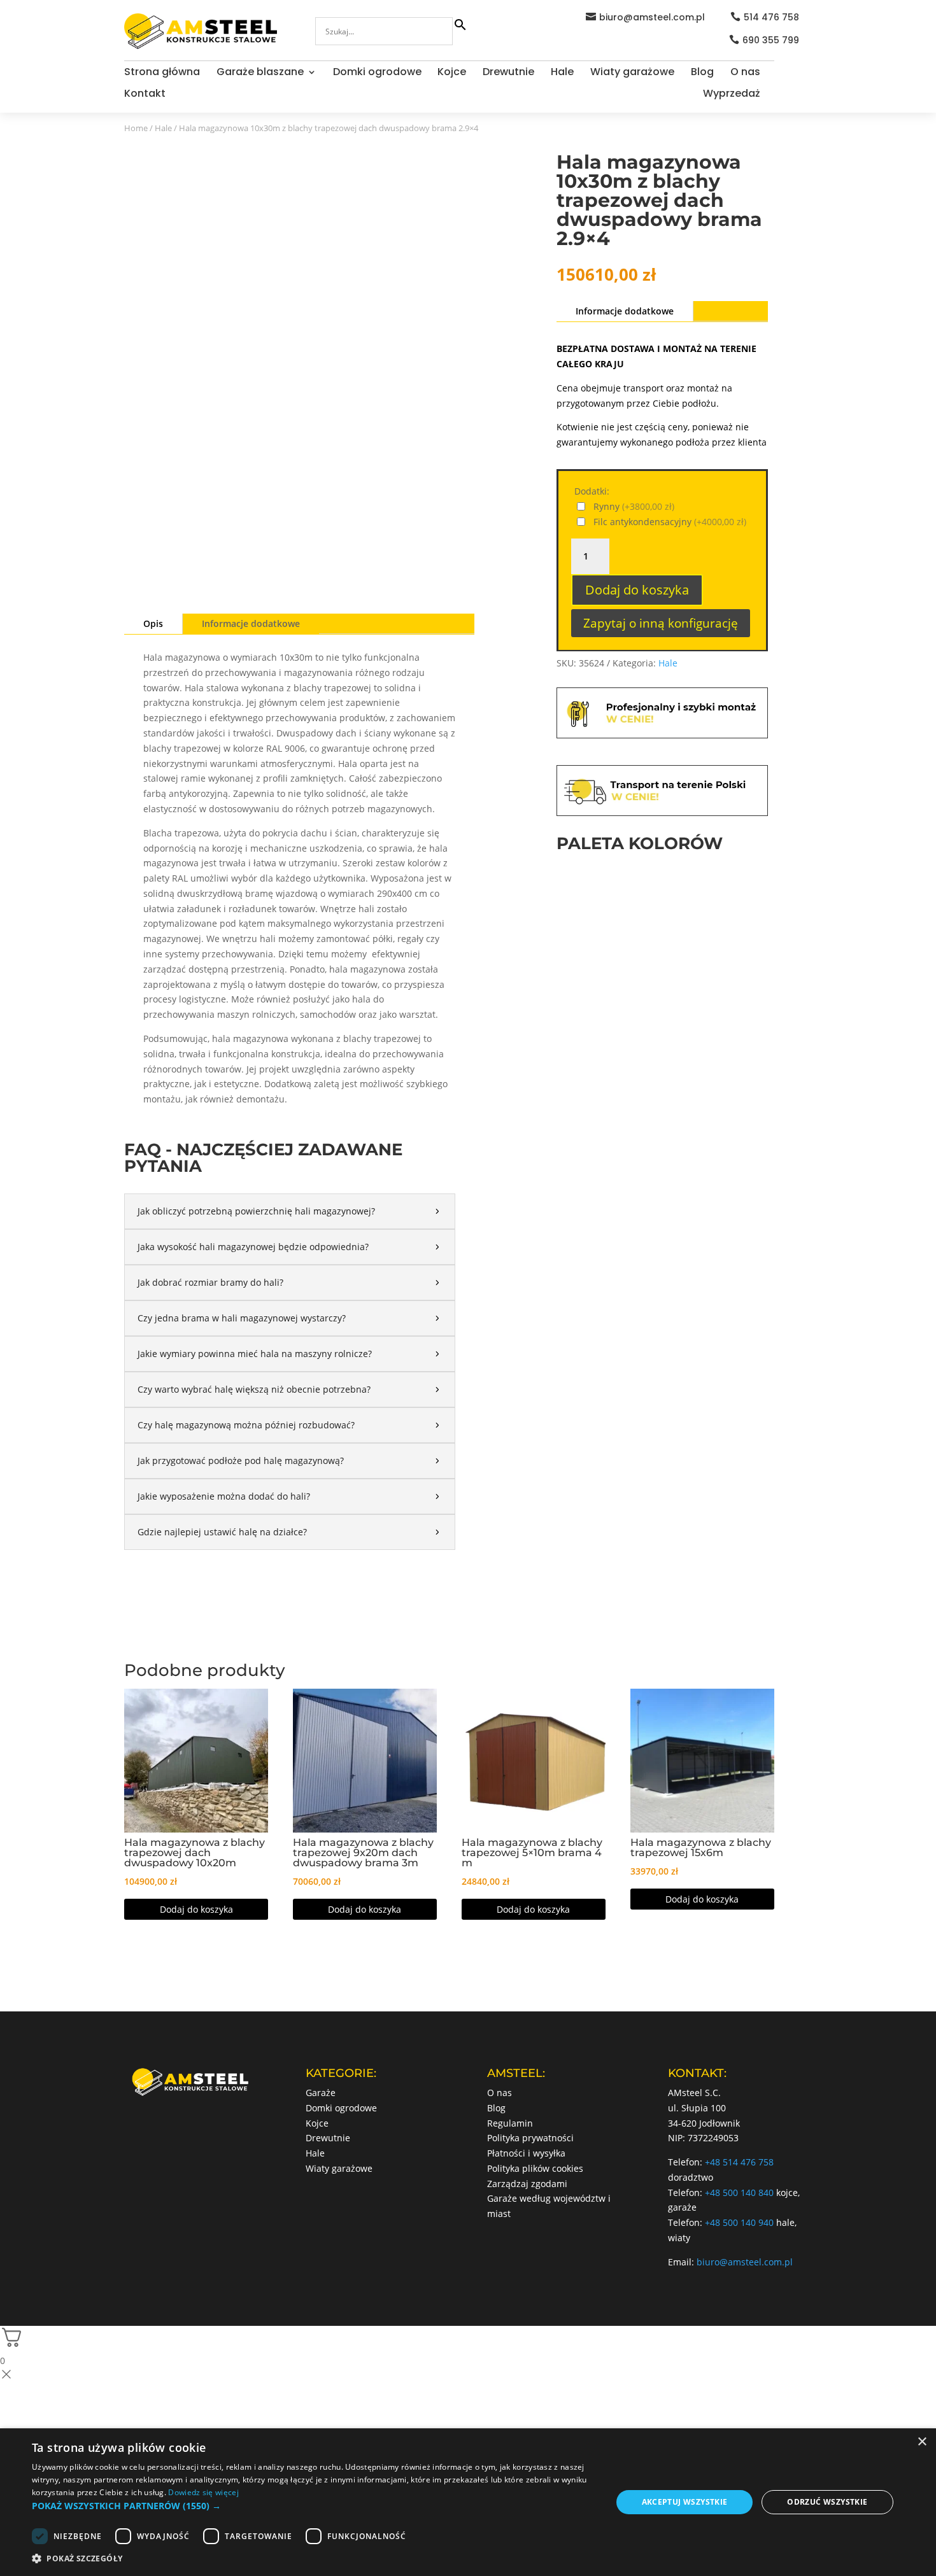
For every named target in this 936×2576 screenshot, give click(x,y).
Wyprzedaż (732, 95)
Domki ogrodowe (377, 73)
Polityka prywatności (530, 2138)
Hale (562, 73)
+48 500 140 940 (739, 2222)
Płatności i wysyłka (526, 2153)
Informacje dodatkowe (251, 623)
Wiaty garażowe (632, 73)
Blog (702, 73)
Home (136, 128)
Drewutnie (508, 73)
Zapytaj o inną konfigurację (661, 623)
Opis (153, 623)
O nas (745, 73)
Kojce (452, 73)
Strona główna (162, 73)
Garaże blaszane (260, 73)
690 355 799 (771, 40)
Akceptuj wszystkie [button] (685, 2502)
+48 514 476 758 (739, 2162)
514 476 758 (771, 17)
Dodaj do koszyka (637, 590)
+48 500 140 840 (739, 2192)
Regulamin (510, 2123)
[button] (313, 2506)
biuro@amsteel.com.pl (652, 17)
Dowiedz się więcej (203, 2492)
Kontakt (145, 95)
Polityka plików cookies (535, 2168)
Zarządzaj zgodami (527, 2184)
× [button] (922, 2442)
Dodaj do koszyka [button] (196, 1909)
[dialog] (468, 2502)
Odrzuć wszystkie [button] (827, 2502)
